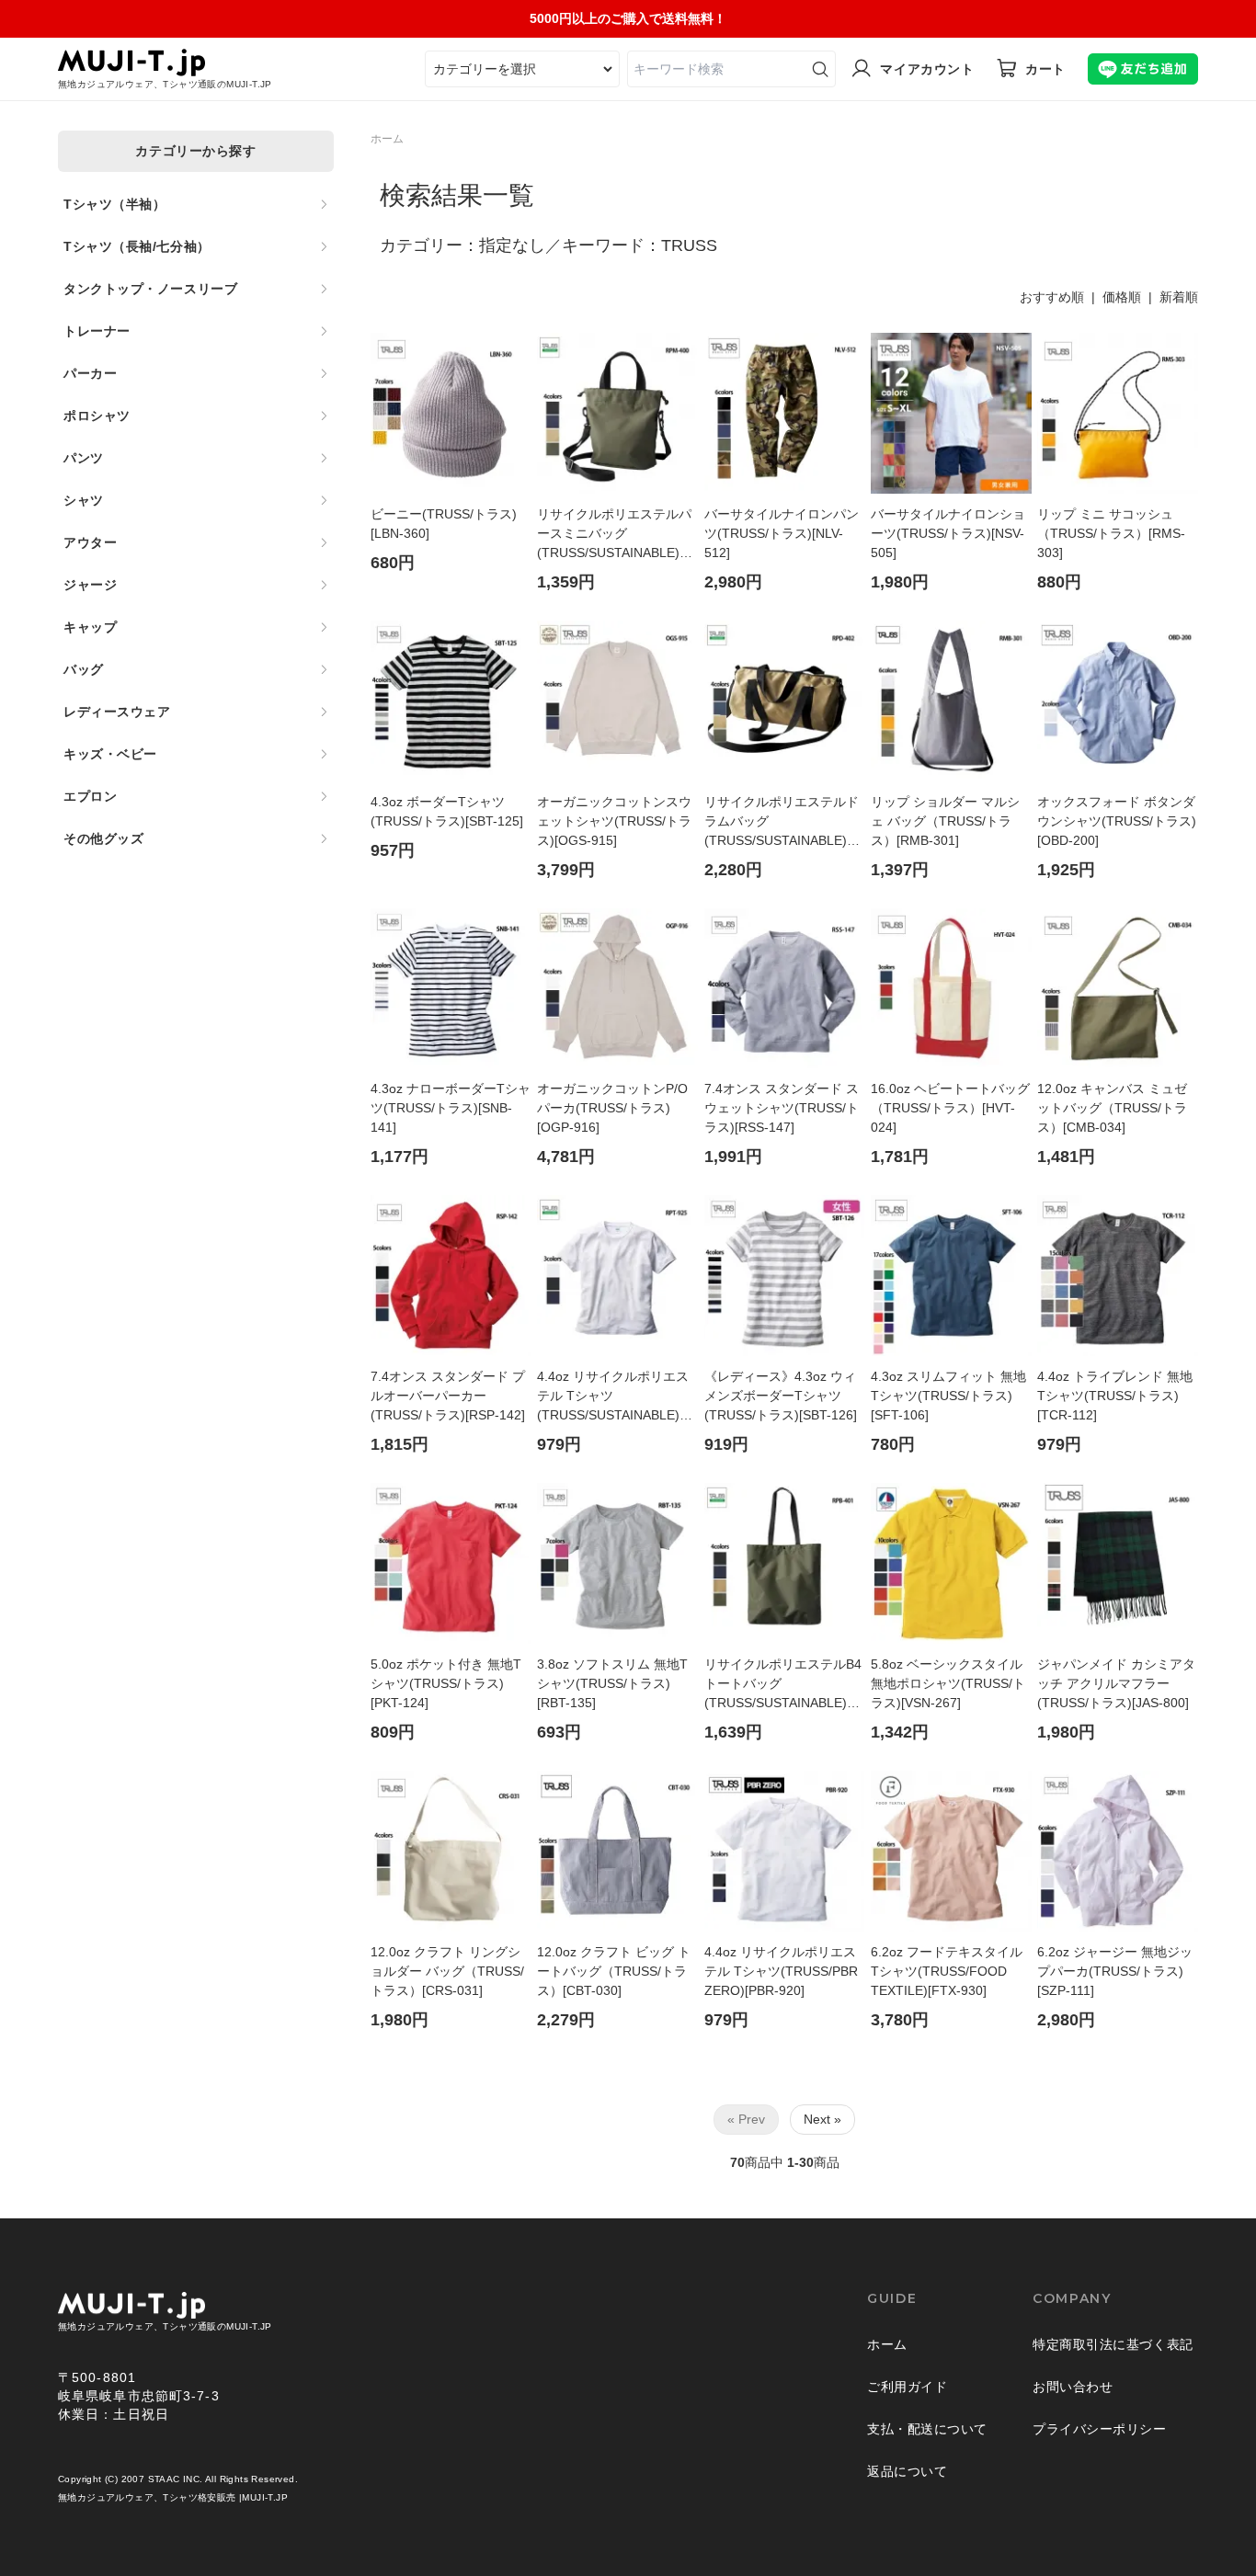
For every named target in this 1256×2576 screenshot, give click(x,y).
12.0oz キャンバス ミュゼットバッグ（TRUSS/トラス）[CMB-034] (1112, 1108)
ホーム (387, 139)
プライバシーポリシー (1100, 2429)
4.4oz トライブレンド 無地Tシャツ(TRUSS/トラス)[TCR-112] (1115, 1396)
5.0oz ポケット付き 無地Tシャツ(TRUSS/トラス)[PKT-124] (446, 1683)
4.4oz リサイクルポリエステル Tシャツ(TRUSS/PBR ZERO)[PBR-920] (781, 1971)
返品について (907, 2471)
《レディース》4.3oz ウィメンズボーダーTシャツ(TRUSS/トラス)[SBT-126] (781, 1396)
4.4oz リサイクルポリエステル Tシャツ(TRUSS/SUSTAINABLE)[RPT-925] (613, 1397)
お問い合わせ (1073, 2387)
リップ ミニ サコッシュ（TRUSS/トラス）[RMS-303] (1111, 533)
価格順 (1122, 297)
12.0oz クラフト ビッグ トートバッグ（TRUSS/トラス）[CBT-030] (614, 1971)
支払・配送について (927, 2429)
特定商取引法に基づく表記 (1113, 2344)
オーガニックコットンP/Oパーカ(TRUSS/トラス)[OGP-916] (612, 1108)
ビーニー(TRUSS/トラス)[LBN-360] (444, 524)
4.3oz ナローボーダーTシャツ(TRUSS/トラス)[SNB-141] (451, 1108)
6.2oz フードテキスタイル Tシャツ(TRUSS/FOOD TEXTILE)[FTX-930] (947, 1971)
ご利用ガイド (907, 2387)
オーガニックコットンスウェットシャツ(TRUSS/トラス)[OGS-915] (614, 821)
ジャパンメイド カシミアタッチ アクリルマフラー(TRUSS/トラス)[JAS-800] (1116, 1683)
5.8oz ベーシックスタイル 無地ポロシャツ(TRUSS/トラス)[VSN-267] (948, 1683)
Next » (822, 2119)
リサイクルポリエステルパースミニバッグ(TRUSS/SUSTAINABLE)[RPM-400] (614, 535)
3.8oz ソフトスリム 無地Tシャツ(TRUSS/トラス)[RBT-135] (612, 1683)
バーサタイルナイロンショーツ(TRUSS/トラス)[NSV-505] (948, 533)
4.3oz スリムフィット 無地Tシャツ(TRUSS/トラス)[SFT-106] (948, 1396)
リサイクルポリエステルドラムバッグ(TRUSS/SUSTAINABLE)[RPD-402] (782, 822)
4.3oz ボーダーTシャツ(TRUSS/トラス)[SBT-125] (447, 811)
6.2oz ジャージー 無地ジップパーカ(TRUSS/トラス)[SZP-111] (1115, 1971)
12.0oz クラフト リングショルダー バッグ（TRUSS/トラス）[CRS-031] (447, 1971)
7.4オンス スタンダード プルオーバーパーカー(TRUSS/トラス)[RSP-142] (448, 1396)
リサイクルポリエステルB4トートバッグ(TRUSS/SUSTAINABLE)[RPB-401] (783, 1685)
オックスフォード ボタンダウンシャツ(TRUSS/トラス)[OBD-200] (1117, 821)
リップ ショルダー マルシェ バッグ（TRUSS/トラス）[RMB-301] (945, 821)
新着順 (1179, 297)
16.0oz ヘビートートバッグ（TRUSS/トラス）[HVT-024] (950, 1108)
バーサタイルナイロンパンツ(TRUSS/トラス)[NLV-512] (782, 533)
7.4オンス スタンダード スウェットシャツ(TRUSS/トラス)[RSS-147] (782, 1108)
